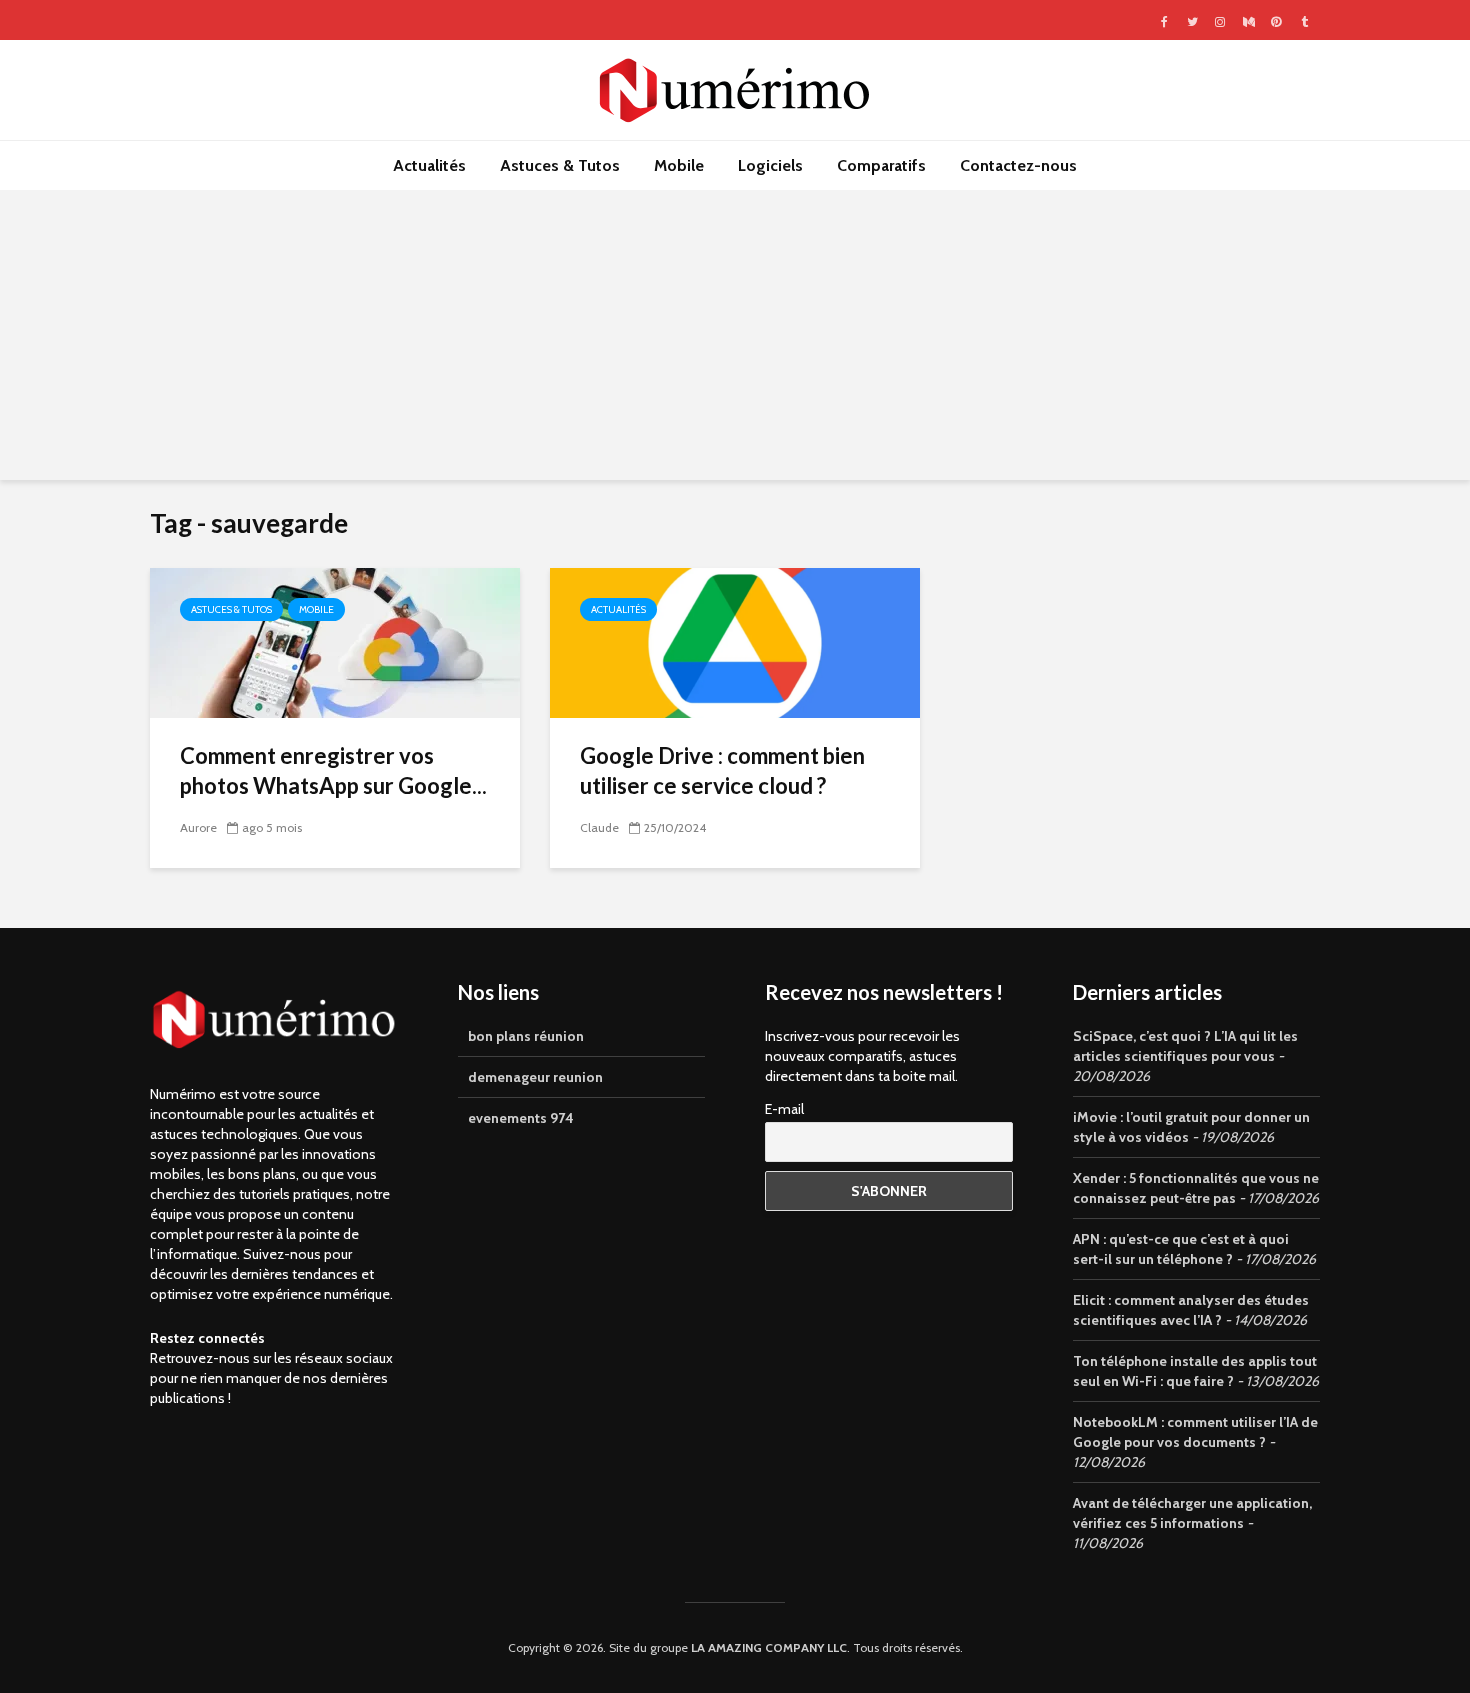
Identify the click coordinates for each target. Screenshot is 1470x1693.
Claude (599, 827)
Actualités (429, 165)
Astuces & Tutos (560, 165)
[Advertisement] (735, 340)
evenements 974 (521, 1118)
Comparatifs (881, 165)
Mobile (679, 165)
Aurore (198, 827)
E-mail (784, 1109)
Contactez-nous (1018, 165)
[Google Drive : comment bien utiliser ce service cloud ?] (735, 641)
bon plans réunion (526, 1036)
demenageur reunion (535, 1077)
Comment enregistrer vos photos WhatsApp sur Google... (333, 770)
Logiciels (770, 165)
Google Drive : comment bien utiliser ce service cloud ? (722, 770)
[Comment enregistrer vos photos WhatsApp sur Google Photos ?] (335, 641)
